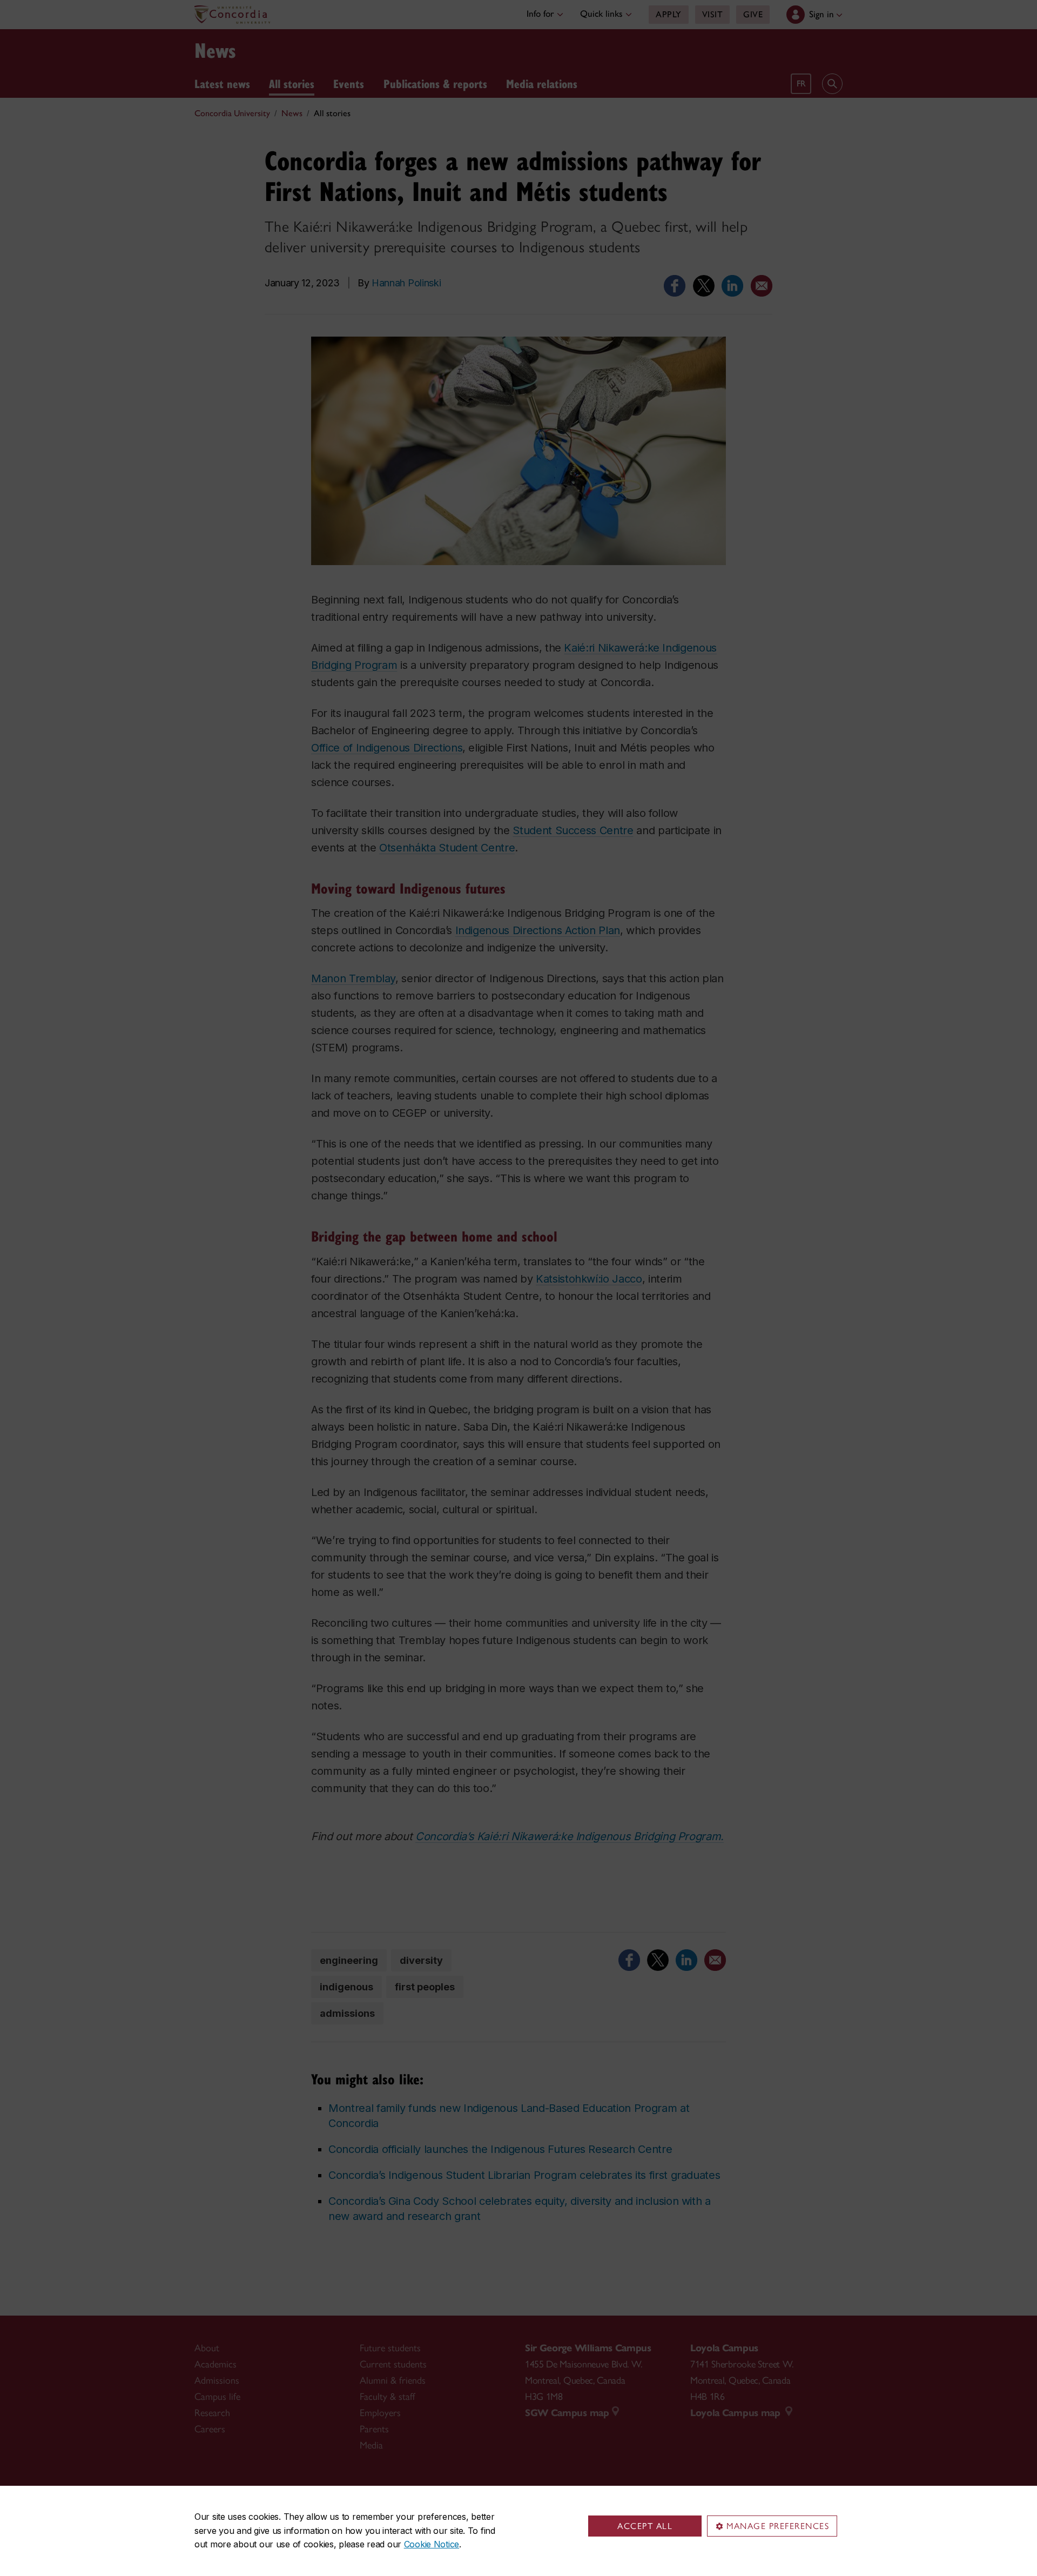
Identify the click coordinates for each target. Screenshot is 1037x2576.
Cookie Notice (432, 2544)
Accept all (645, 2526)
